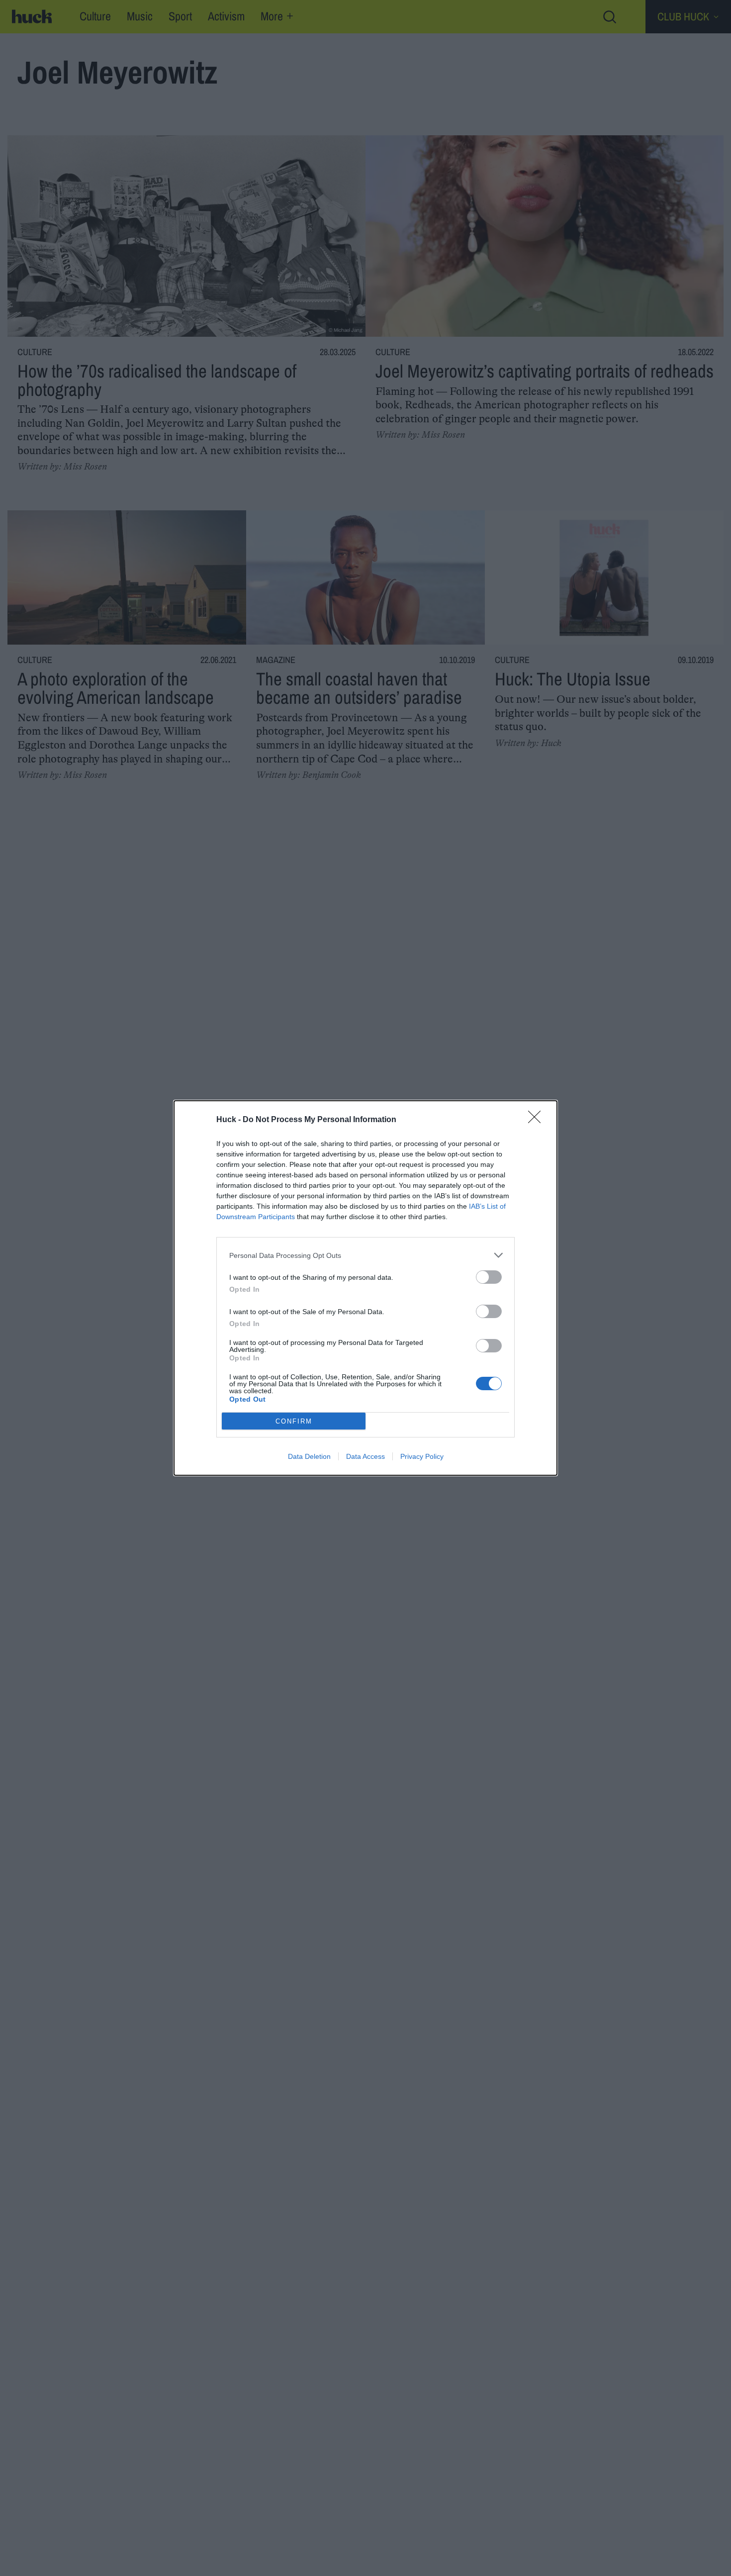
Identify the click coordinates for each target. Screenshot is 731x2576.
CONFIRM (294, 1421)
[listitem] (365, 1255)
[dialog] (365, 1288)
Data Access (365, 1456)
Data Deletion (309, 1456)
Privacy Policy (422, 1456)
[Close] (538, 1120)
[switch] (489, 1277)
